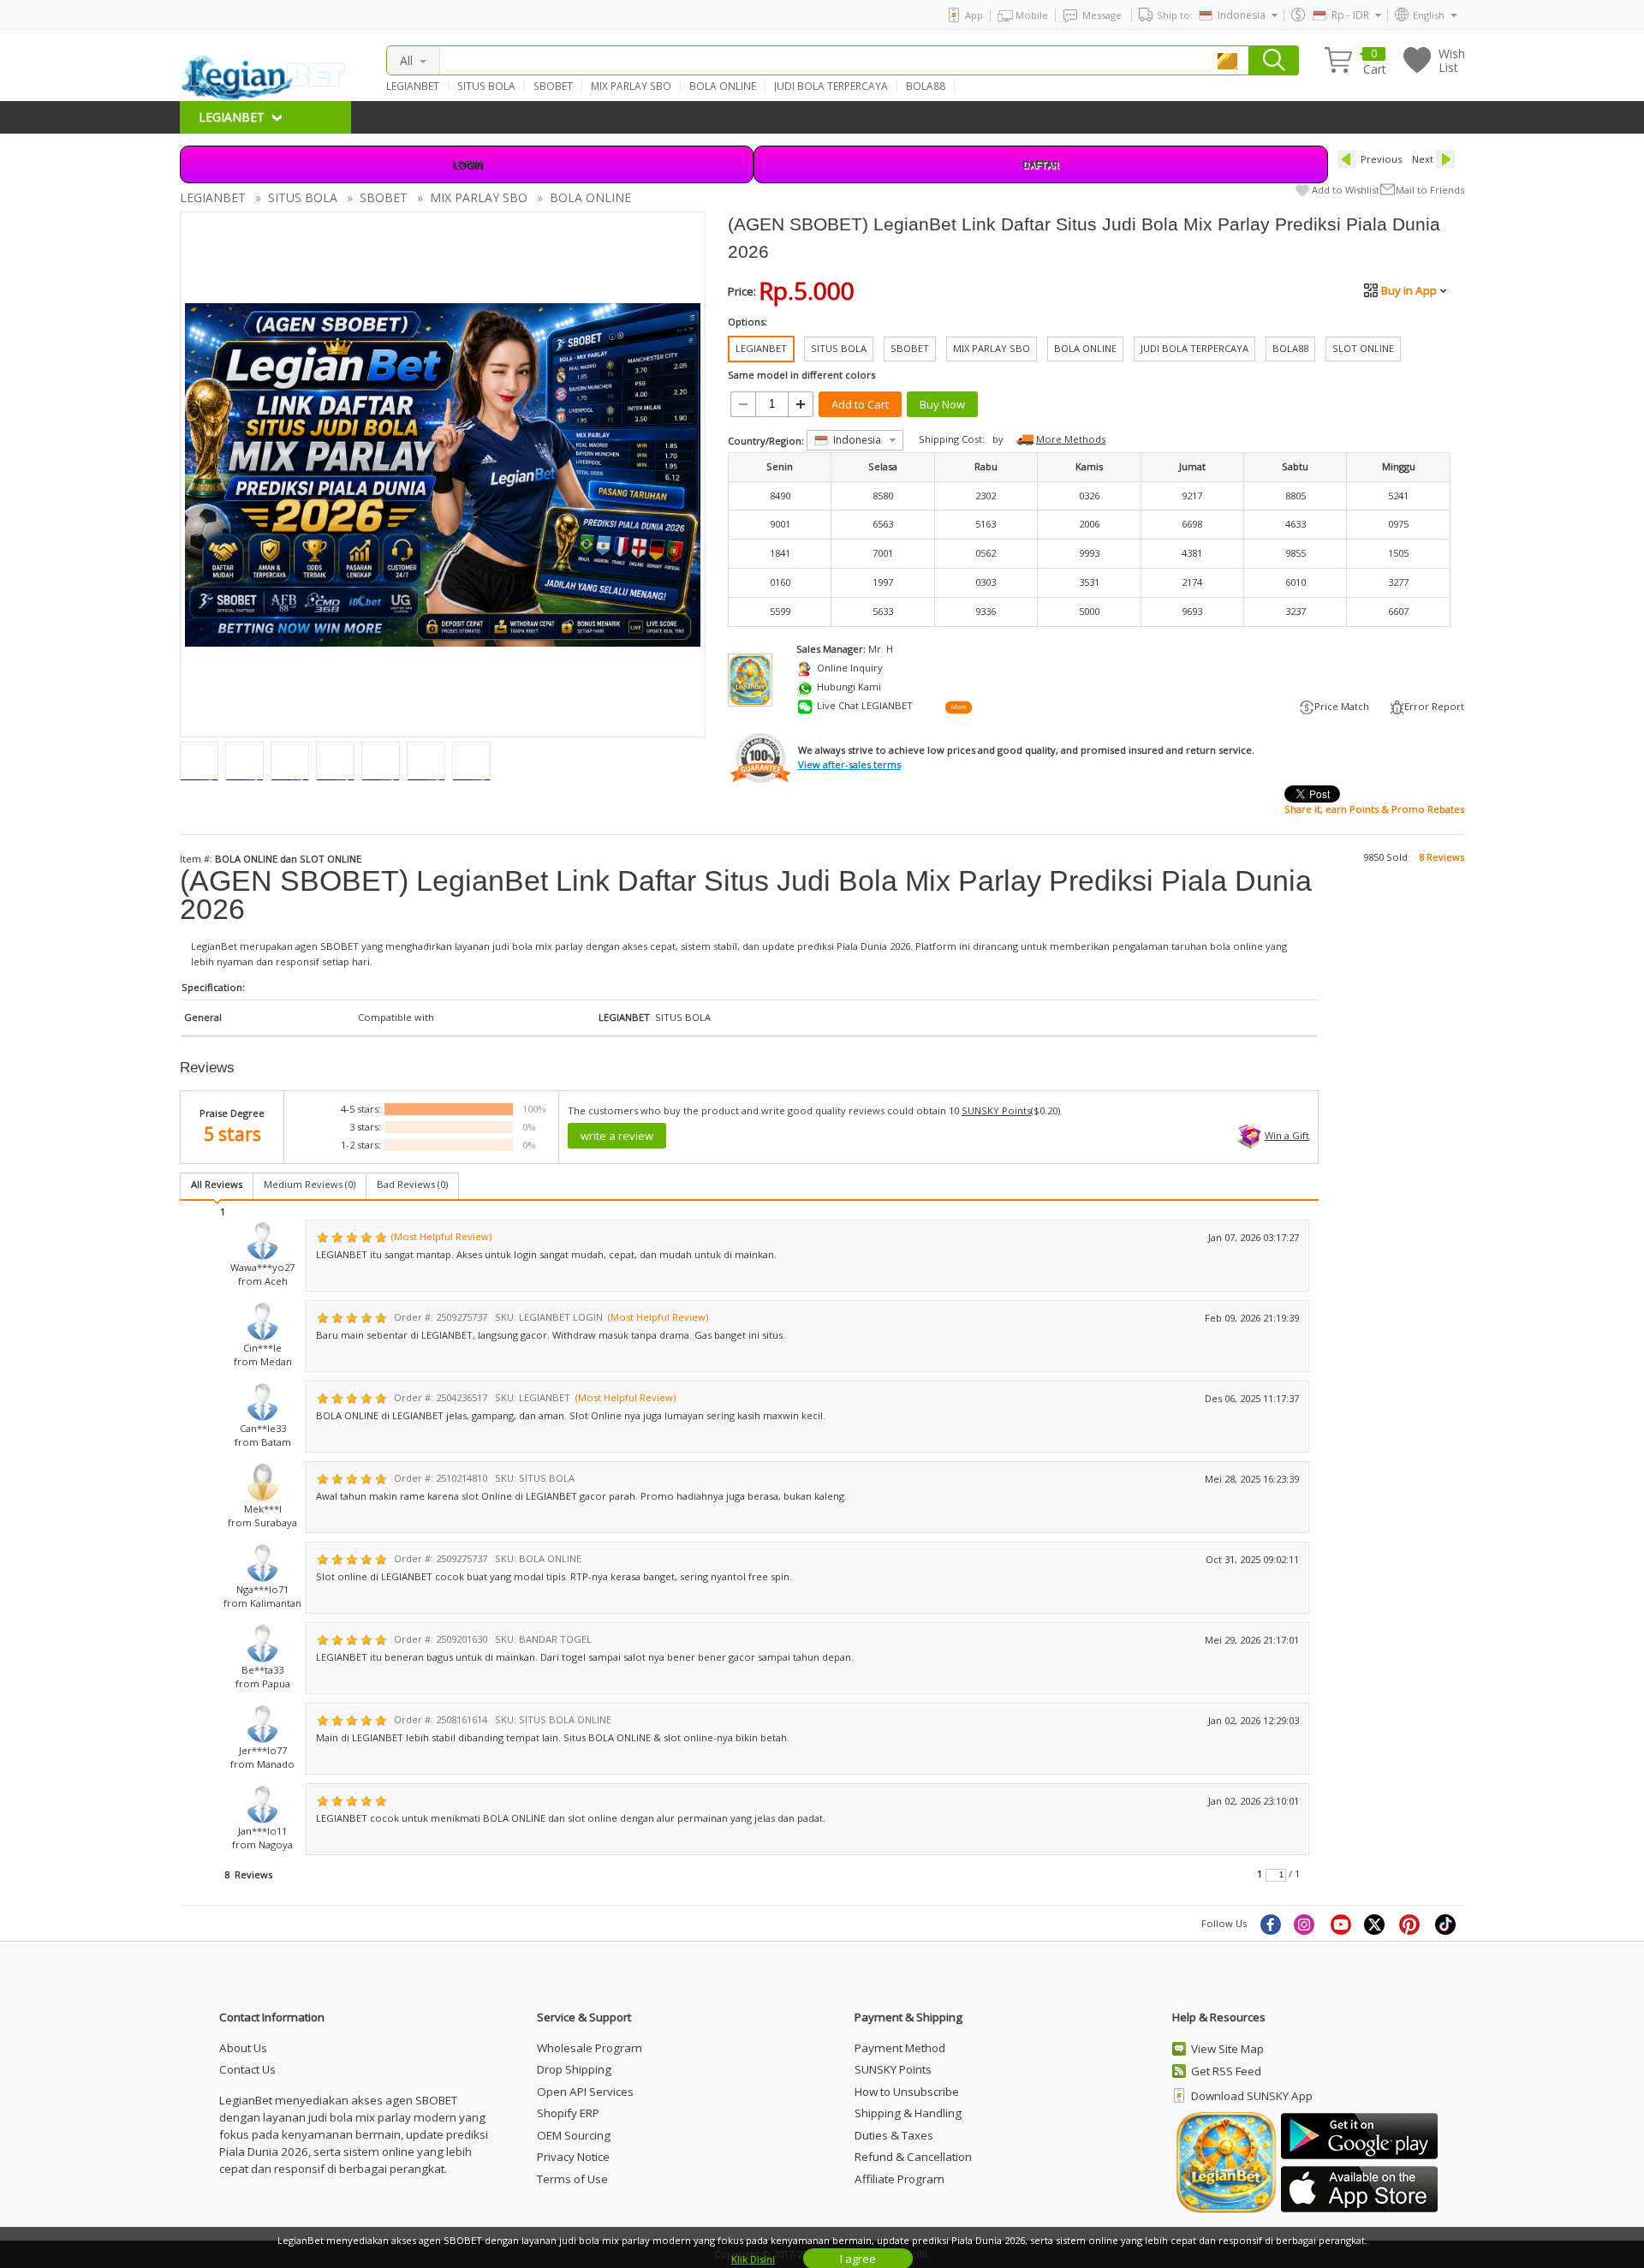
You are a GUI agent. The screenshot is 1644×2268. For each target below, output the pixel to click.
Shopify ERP (568, 2113)
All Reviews (217, 1184)
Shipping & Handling (908, 2113)
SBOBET (553, 86)
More (958, 707)
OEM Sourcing (574, 2135)
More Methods (1071, 439)
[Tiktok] (1446, 1924)
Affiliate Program (899, 2179)
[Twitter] (1376, 1924)
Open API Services (585, 2092)
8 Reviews (1441, 857)
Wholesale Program (590, 2048)
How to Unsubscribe (907, 2092)
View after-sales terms (849, 764)
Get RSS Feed (1226, 2071)
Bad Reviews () (412, 1184)
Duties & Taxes (894, 2135)
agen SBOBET (327, 946)
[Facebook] (1270, 1924)
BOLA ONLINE (723, 86)
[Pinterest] (1411, 1924)
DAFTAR (1040, 164)
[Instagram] (1306, 1924)
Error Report (1434, 706)
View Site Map (1227, 2049)
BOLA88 (926, 86)
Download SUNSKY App (1252, 2096)
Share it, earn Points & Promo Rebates (1374, 809)
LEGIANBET (413, 86)
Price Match (1342, 706)
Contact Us (247, 2069)
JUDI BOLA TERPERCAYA (831, 86)
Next (1423, 159)
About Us (243, 2048)
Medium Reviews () (310, 1184)
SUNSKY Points (996, 1110)
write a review (617, 1136)
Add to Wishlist (1346, 190)
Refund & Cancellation (913, 2157)
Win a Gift (1287, 1135)
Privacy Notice (573, 2157)
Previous (1381, 159)
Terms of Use (572, 2179)
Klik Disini (753, 2259)
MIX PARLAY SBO (631, 86)
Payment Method (900, 2048)
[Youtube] (1341, 1924)
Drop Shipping (574, 2069)
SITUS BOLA (486, 86)
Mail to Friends (1430, 190)
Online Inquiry (850, 668)
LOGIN (467, 164)
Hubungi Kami (849, 686)
